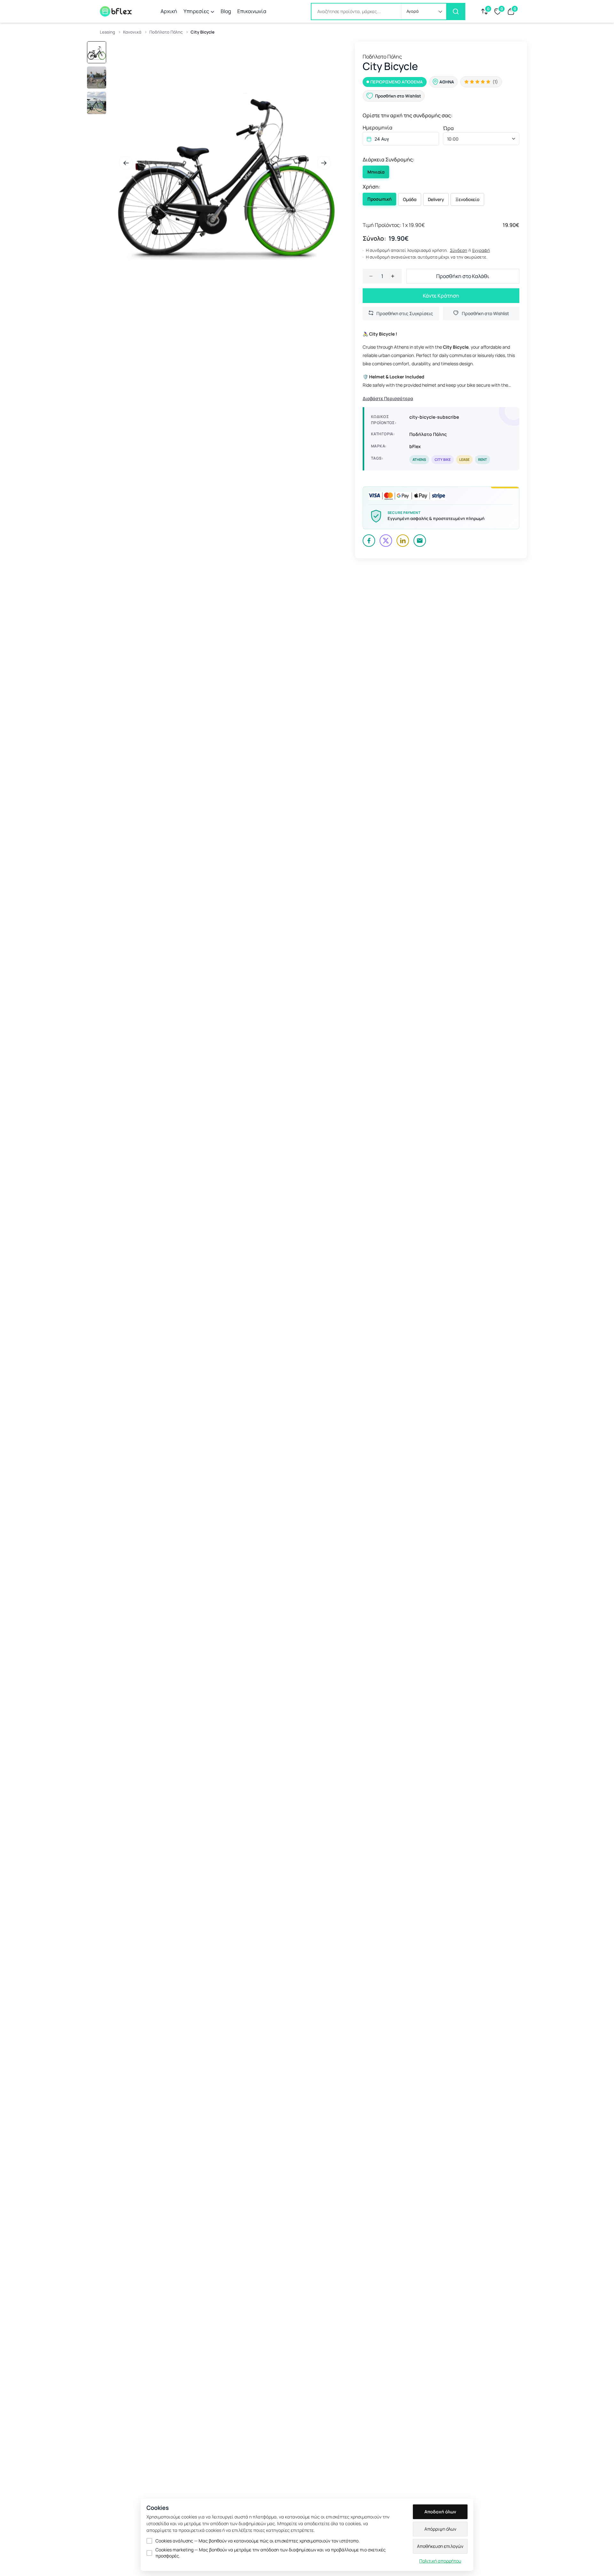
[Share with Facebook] (369, 541)
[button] (424, 12)
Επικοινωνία (252, 11)
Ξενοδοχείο (467, 199)
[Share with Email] (420, 541)
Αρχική (169, 11)
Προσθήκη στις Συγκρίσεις (405, 313)
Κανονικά (132, 32)
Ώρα (448, 128)
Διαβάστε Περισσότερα (388, 399)
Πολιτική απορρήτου (440, 2561)
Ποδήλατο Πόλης (166, 32)
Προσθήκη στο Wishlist (485, 313)
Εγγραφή (481, 250)
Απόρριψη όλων (440, 2529)
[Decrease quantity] (371, 276)
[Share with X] (386, 541)
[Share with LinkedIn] (403, 541)
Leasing (107, 32)
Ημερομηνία (378, 128)
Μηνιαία (376, 172)
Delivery (436, 199)
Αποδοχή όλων (440, 2512)
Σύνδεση (459, 250)
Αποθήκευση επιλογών (440, 2546)
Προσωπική (379, 199)
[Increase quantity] (393, 276)
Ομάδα (410, 199)
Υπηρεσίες (196, 11)
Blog (226, 11)
